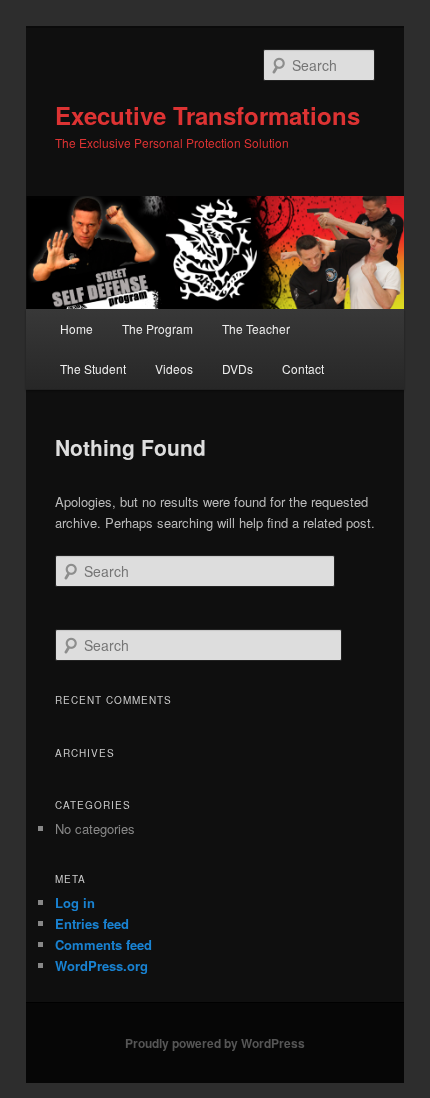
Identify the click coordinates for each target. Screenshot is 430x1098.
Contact (303, 368)
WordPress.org (101, 965)
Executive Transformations (207, 115)
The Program (157, 328)
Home (76, 328)
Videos (174, 368)
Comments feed (103, 944)
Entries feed (92, 923)
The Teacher (256, 328)
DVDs (237, 368)
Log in (75, 902)
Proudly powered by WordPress (215, 1043)
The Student (93, 368)
